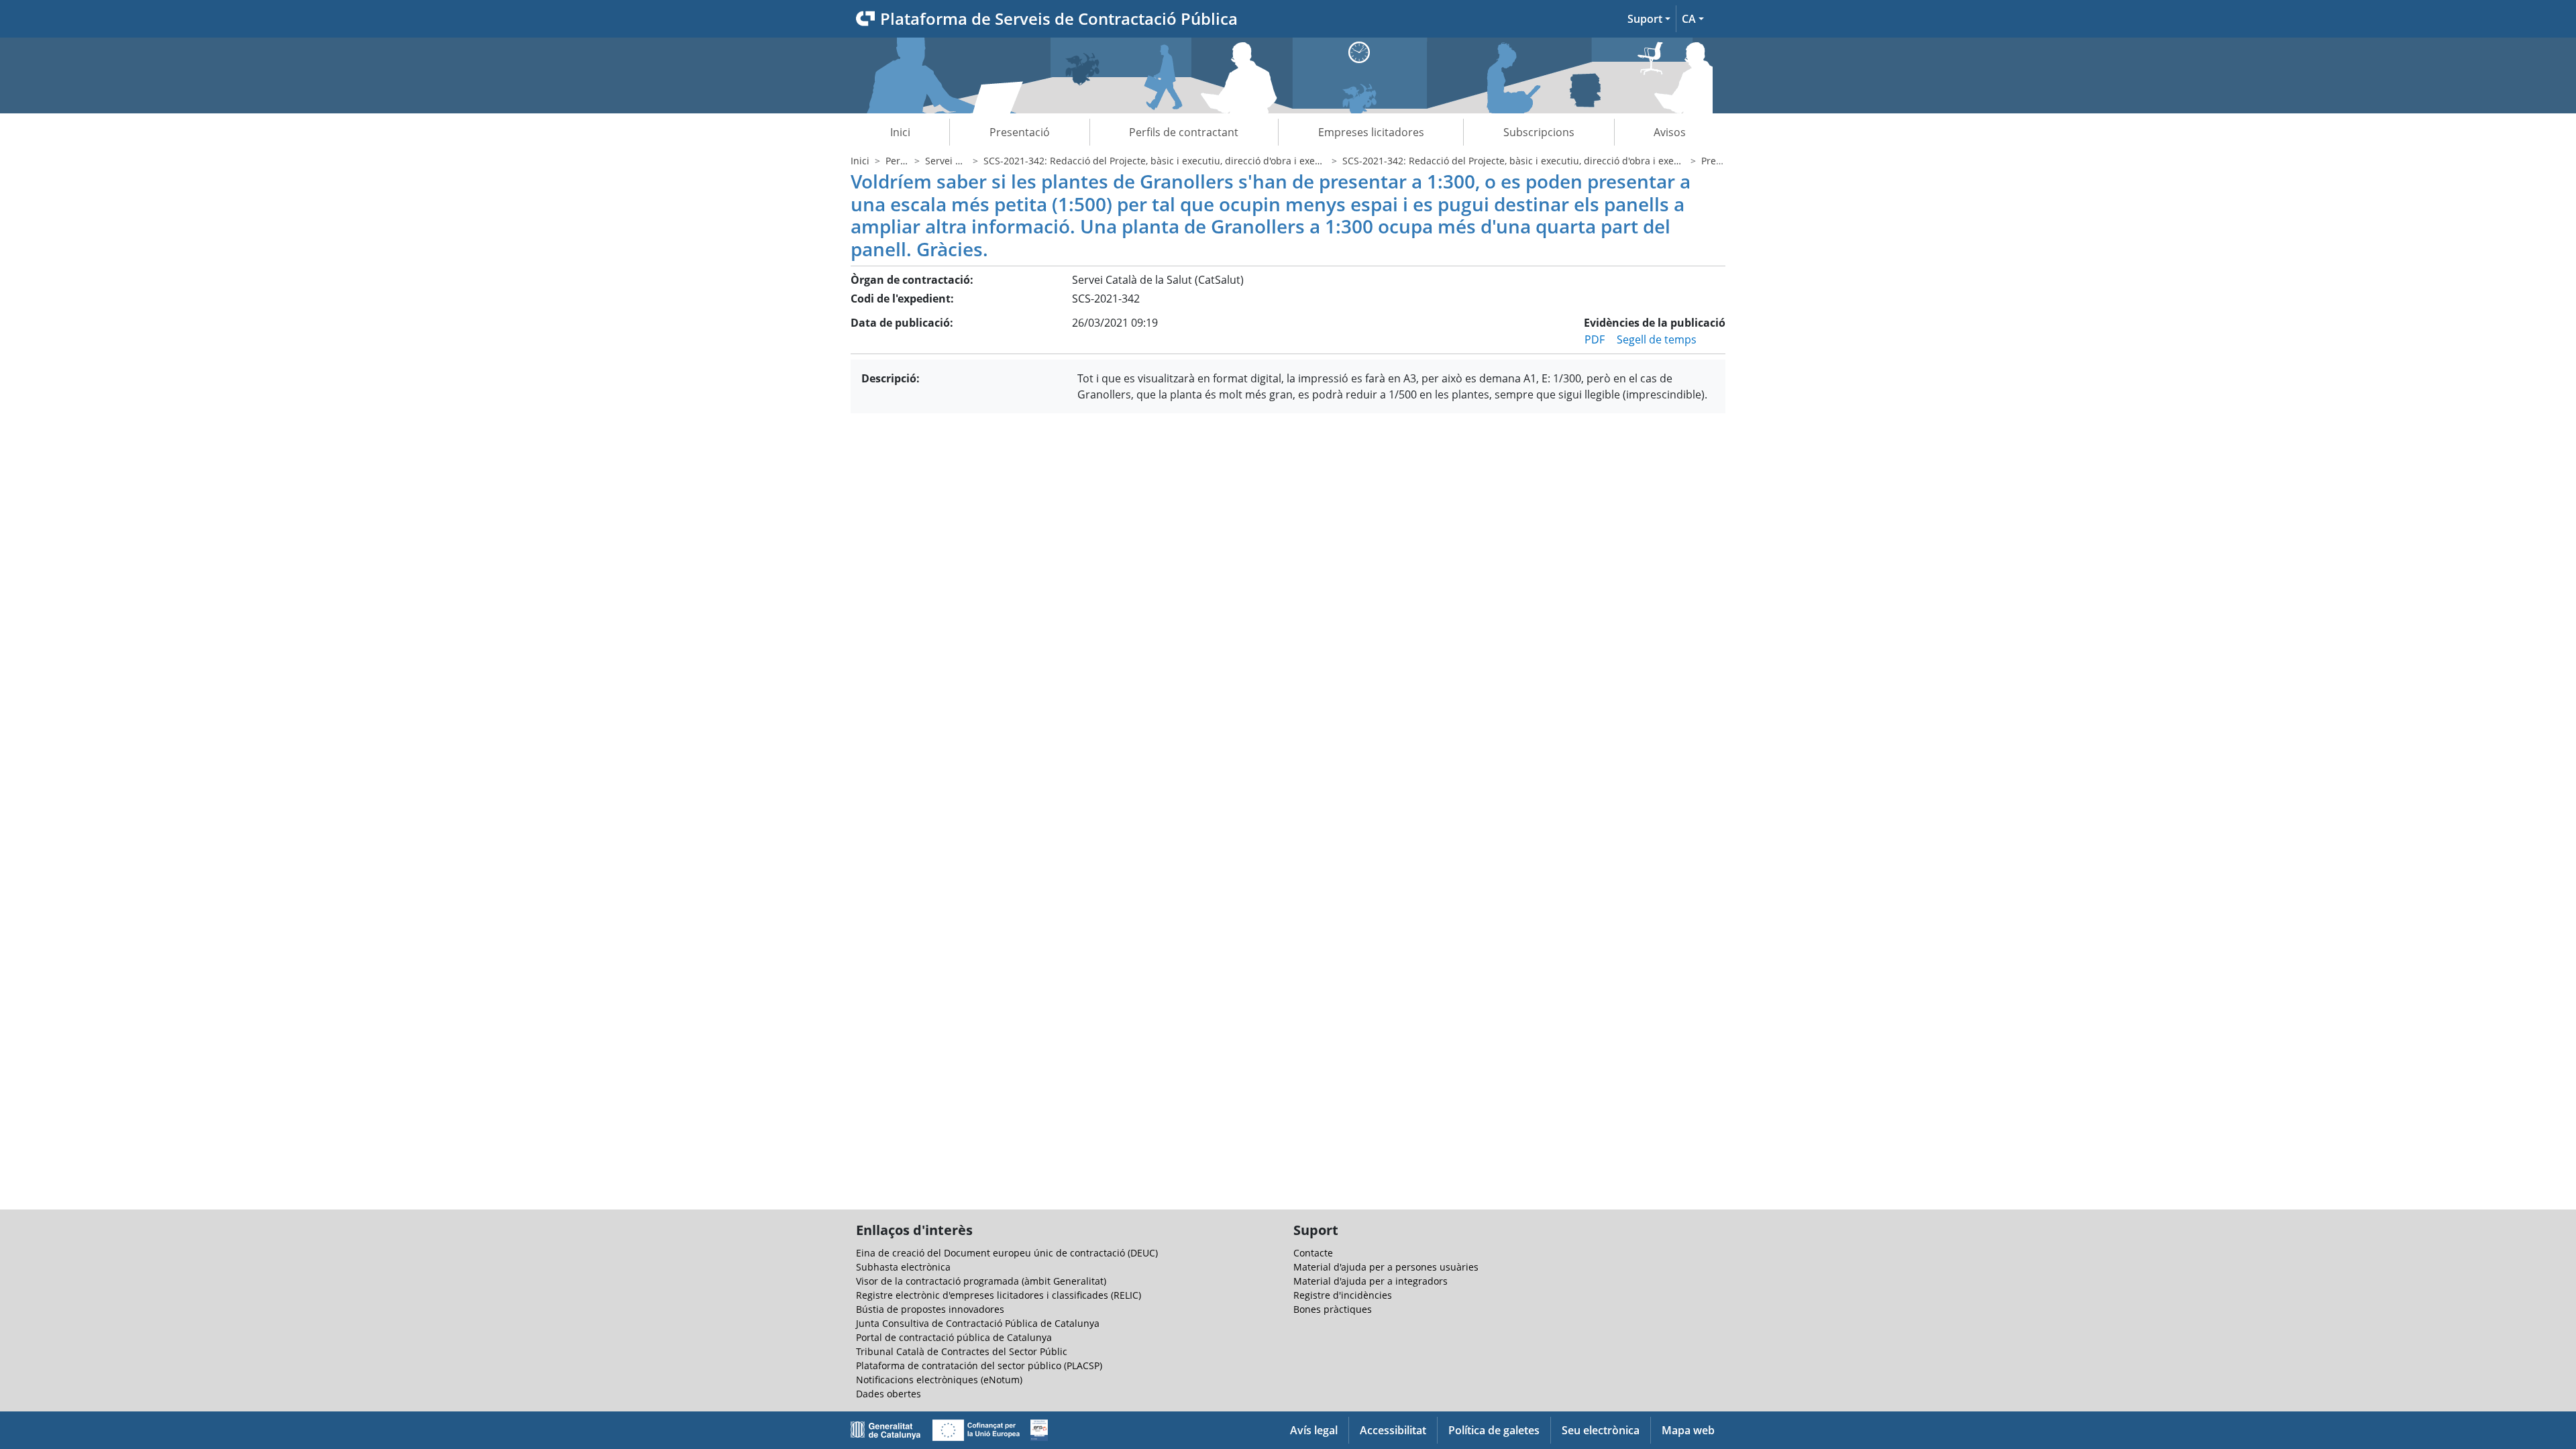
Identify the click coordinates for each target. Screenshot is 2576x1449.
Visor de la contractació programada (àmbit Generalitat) (981, 1281)
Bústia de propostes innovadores (930, 1309)
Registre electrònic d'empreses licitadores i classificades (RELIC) (999, 1295)
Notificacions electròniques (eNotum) (939, 1380)
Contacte (1313, 1253)
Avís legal (1314, 1430)
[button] (1649, 19)
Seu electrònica (1601, 1430)
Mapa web (1688, 1430)
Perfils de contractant (1184, 132)
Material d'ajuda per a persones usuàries (1386, 1267)
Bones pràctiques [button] (1333, 1309)
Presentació (1020, 132)
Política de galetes (1494, 1430)
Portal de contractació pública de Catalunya (954, 1337)
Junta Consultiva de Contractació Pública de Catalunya (978, 1323)
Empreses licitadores (1371, 132)
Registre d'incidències (1343, 1295)
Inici (900, 132)
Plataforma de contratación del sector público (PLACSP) (979, 1365)
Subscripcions (1539, 132)
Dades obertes (889, 1394)
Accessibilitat (1393, 1430)
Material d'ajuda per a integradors (1371, 1281)
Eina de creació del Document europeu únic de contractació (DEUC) (1007, 1253)
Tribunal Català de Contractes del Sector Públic (962, 1351)
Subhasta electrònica (903, 1267)
